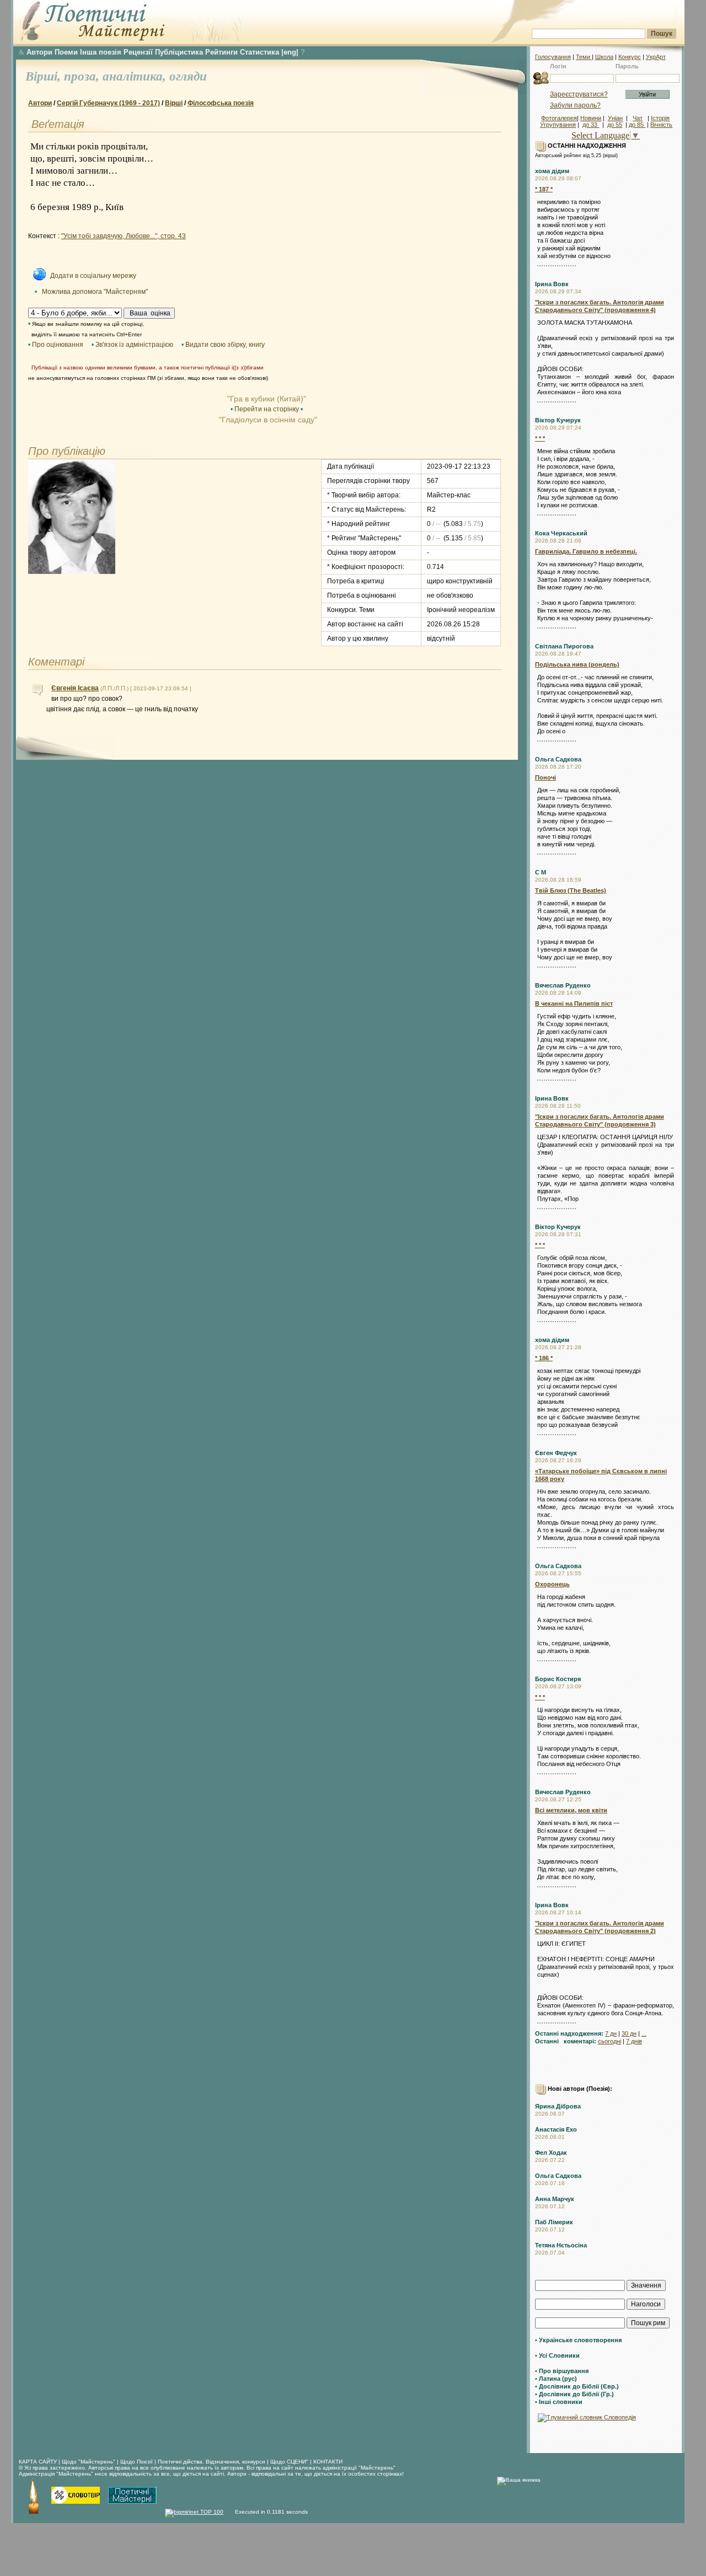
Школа (604, 57)
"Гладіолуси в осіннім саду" (267, 420)
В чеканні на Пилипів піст (574, 1003)
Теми (584, 57)
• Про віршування (562, 2371)
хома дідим (552, 171)
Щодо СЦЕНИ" (289, 2462)
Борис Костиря (558, 1679)
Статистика (260, 52)
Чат (638, 118)
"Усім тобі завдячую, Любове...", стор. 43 (124, 236)
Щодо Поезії (137, 2462)
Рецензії (138, 52)
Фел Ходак (551, 2153)
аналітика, (136, 76)
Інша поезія (101, 52)
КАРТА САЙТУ (38, 2462)
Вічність (661, 125)
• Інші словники (559, 2402)
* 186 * (544, 1358)
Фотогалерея (559, 118)
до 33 (591, 125)
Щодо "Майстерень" (89, 2462)
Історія (660, 118)
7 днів (634, 2041)
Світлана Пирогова (564, 646)
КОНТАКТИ (328, 2462)
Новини (591, 118)
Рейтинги (221, 52)
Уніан (615, 118)
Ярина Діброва (558, 2106)
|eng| (290, 52)
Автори (39, 52)
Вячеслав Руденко (563, 985)
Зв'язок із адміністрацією (134, 345)
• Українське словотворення (578, 2340)
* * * (540, 438)
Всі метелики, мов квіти (571, 1810)
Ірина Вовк (552, 284)
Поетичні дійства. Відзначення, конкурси (212, 2462)
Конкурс (630, 57)
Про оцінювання (58, 345)
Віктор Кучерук (558, 420)
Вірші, (45, 76)
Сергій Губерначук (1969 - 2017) (108, 103)
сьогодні (609, 2041)
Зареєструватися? (579, 94)
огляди (188, 76)
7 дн (611, 2033)
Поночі (545, 777)
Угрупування (558, 125)
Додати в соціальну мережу (93, 276)
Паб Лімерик (554, 2222)
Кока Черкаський (561, 533)
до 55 (615, 125)
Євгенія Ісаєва (75, 688)
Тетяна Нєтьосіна (561, 2245)
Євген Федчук (556, 1453)
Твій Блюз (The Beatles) (571, 890)
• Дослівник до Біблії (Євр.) (577, 2386)
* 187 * (544, 189)
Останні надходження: (569, 2033)
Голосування (553, 57)
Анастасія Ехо (556, 2129)
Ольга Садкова (558, 759)
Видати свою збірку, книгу (225, 345)
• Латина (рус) (556, 2379)
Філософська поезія (221, 103)
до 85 (637, 125)
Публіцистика (179, 52)
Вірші (174, 103)
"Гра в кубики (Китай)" (267, 399)
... (644, 2033)
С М (541, 872)
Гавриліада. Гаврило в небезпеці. (586, 551)
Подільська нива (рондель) (577, 664)
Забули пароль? (575, 105)
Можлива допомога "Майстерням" (95, 292)
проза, (83, 76)
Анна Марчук (555, 2199)
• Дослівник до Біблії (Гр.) (574, 2394)
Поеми (66, 52)
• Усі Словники (557, 2355)
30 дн (629, 2033)
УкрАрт (656, 57)
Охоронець (552, 1584)
